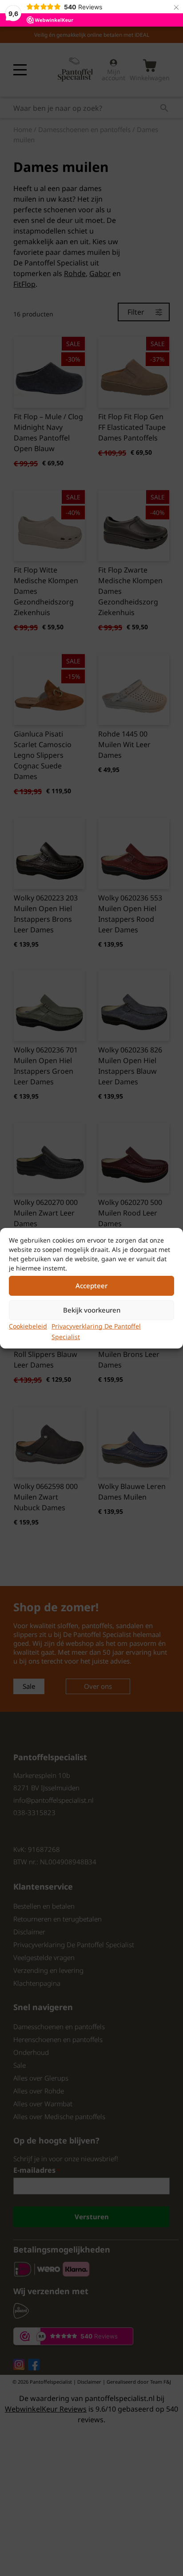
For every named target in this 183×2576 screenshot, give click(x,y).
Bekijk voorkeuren (92, 1310)
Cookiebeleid (28, 1326)
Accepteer (91, 1286)
